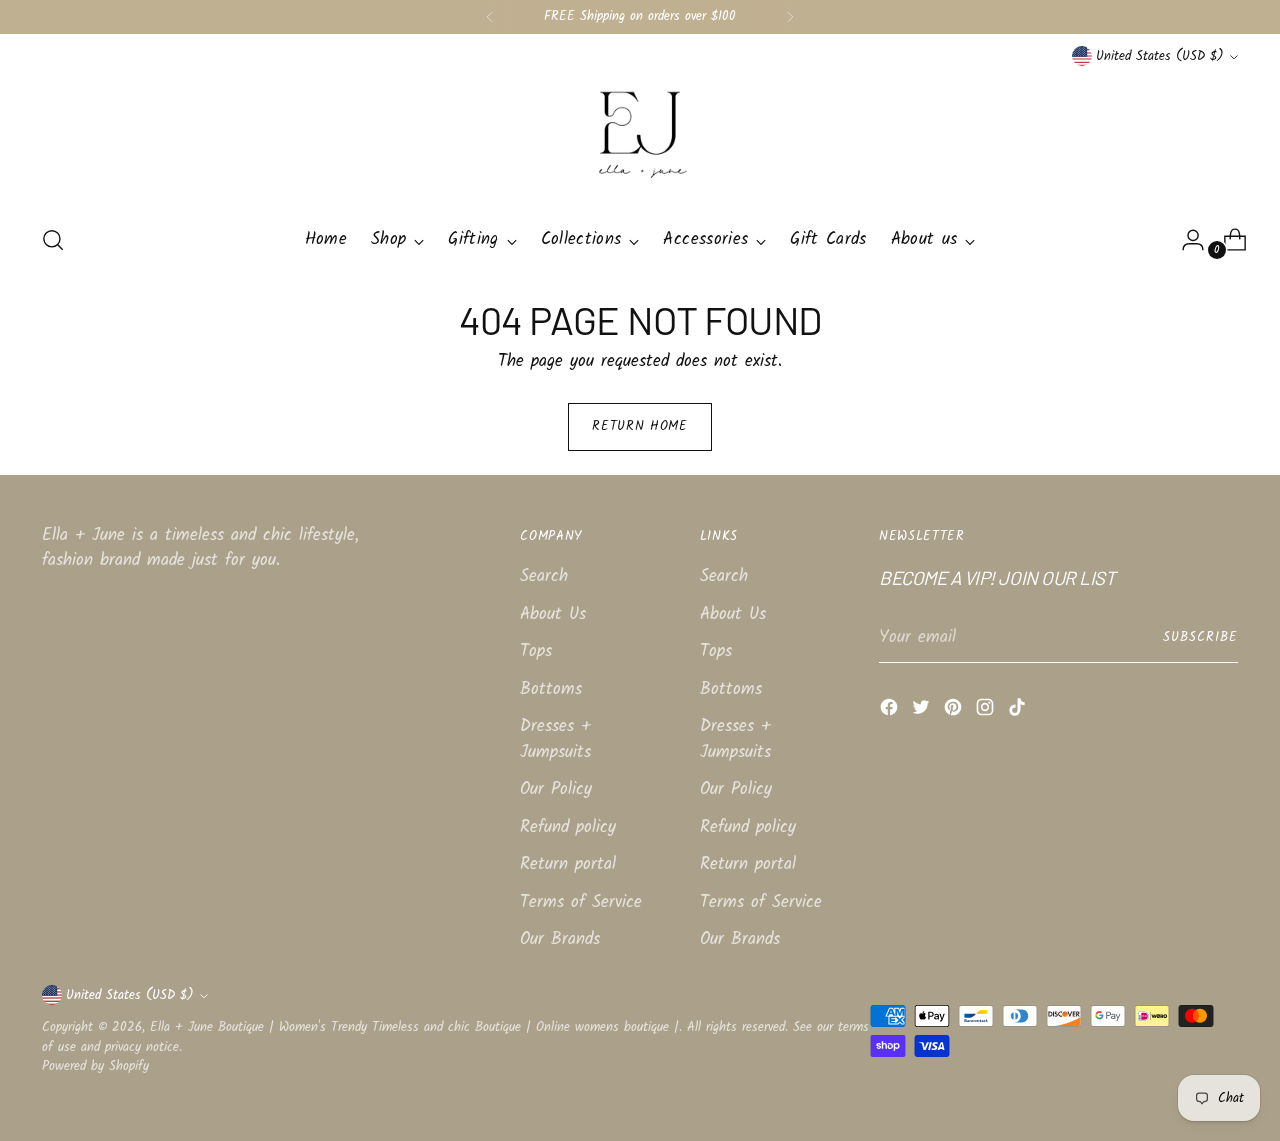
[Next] (790, 17)
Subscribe (1200, 637)
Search (544, 576)
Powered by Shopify (95, 1066)
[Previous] (490, 17)
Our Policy (556, 789)
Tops (536, 651)
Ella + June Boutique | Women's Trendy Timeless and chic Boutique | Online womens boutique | (414, 1027)
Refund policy (568, 827)
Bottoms (551, 689)
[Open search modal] (53, 240)
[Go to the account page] (1185, 240)
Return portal (568, 864)
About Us (553, 614)
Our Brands (560, 939)
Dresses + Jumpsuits (555, 739)
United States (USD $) (1160, 56)
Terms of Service (581, 902)
